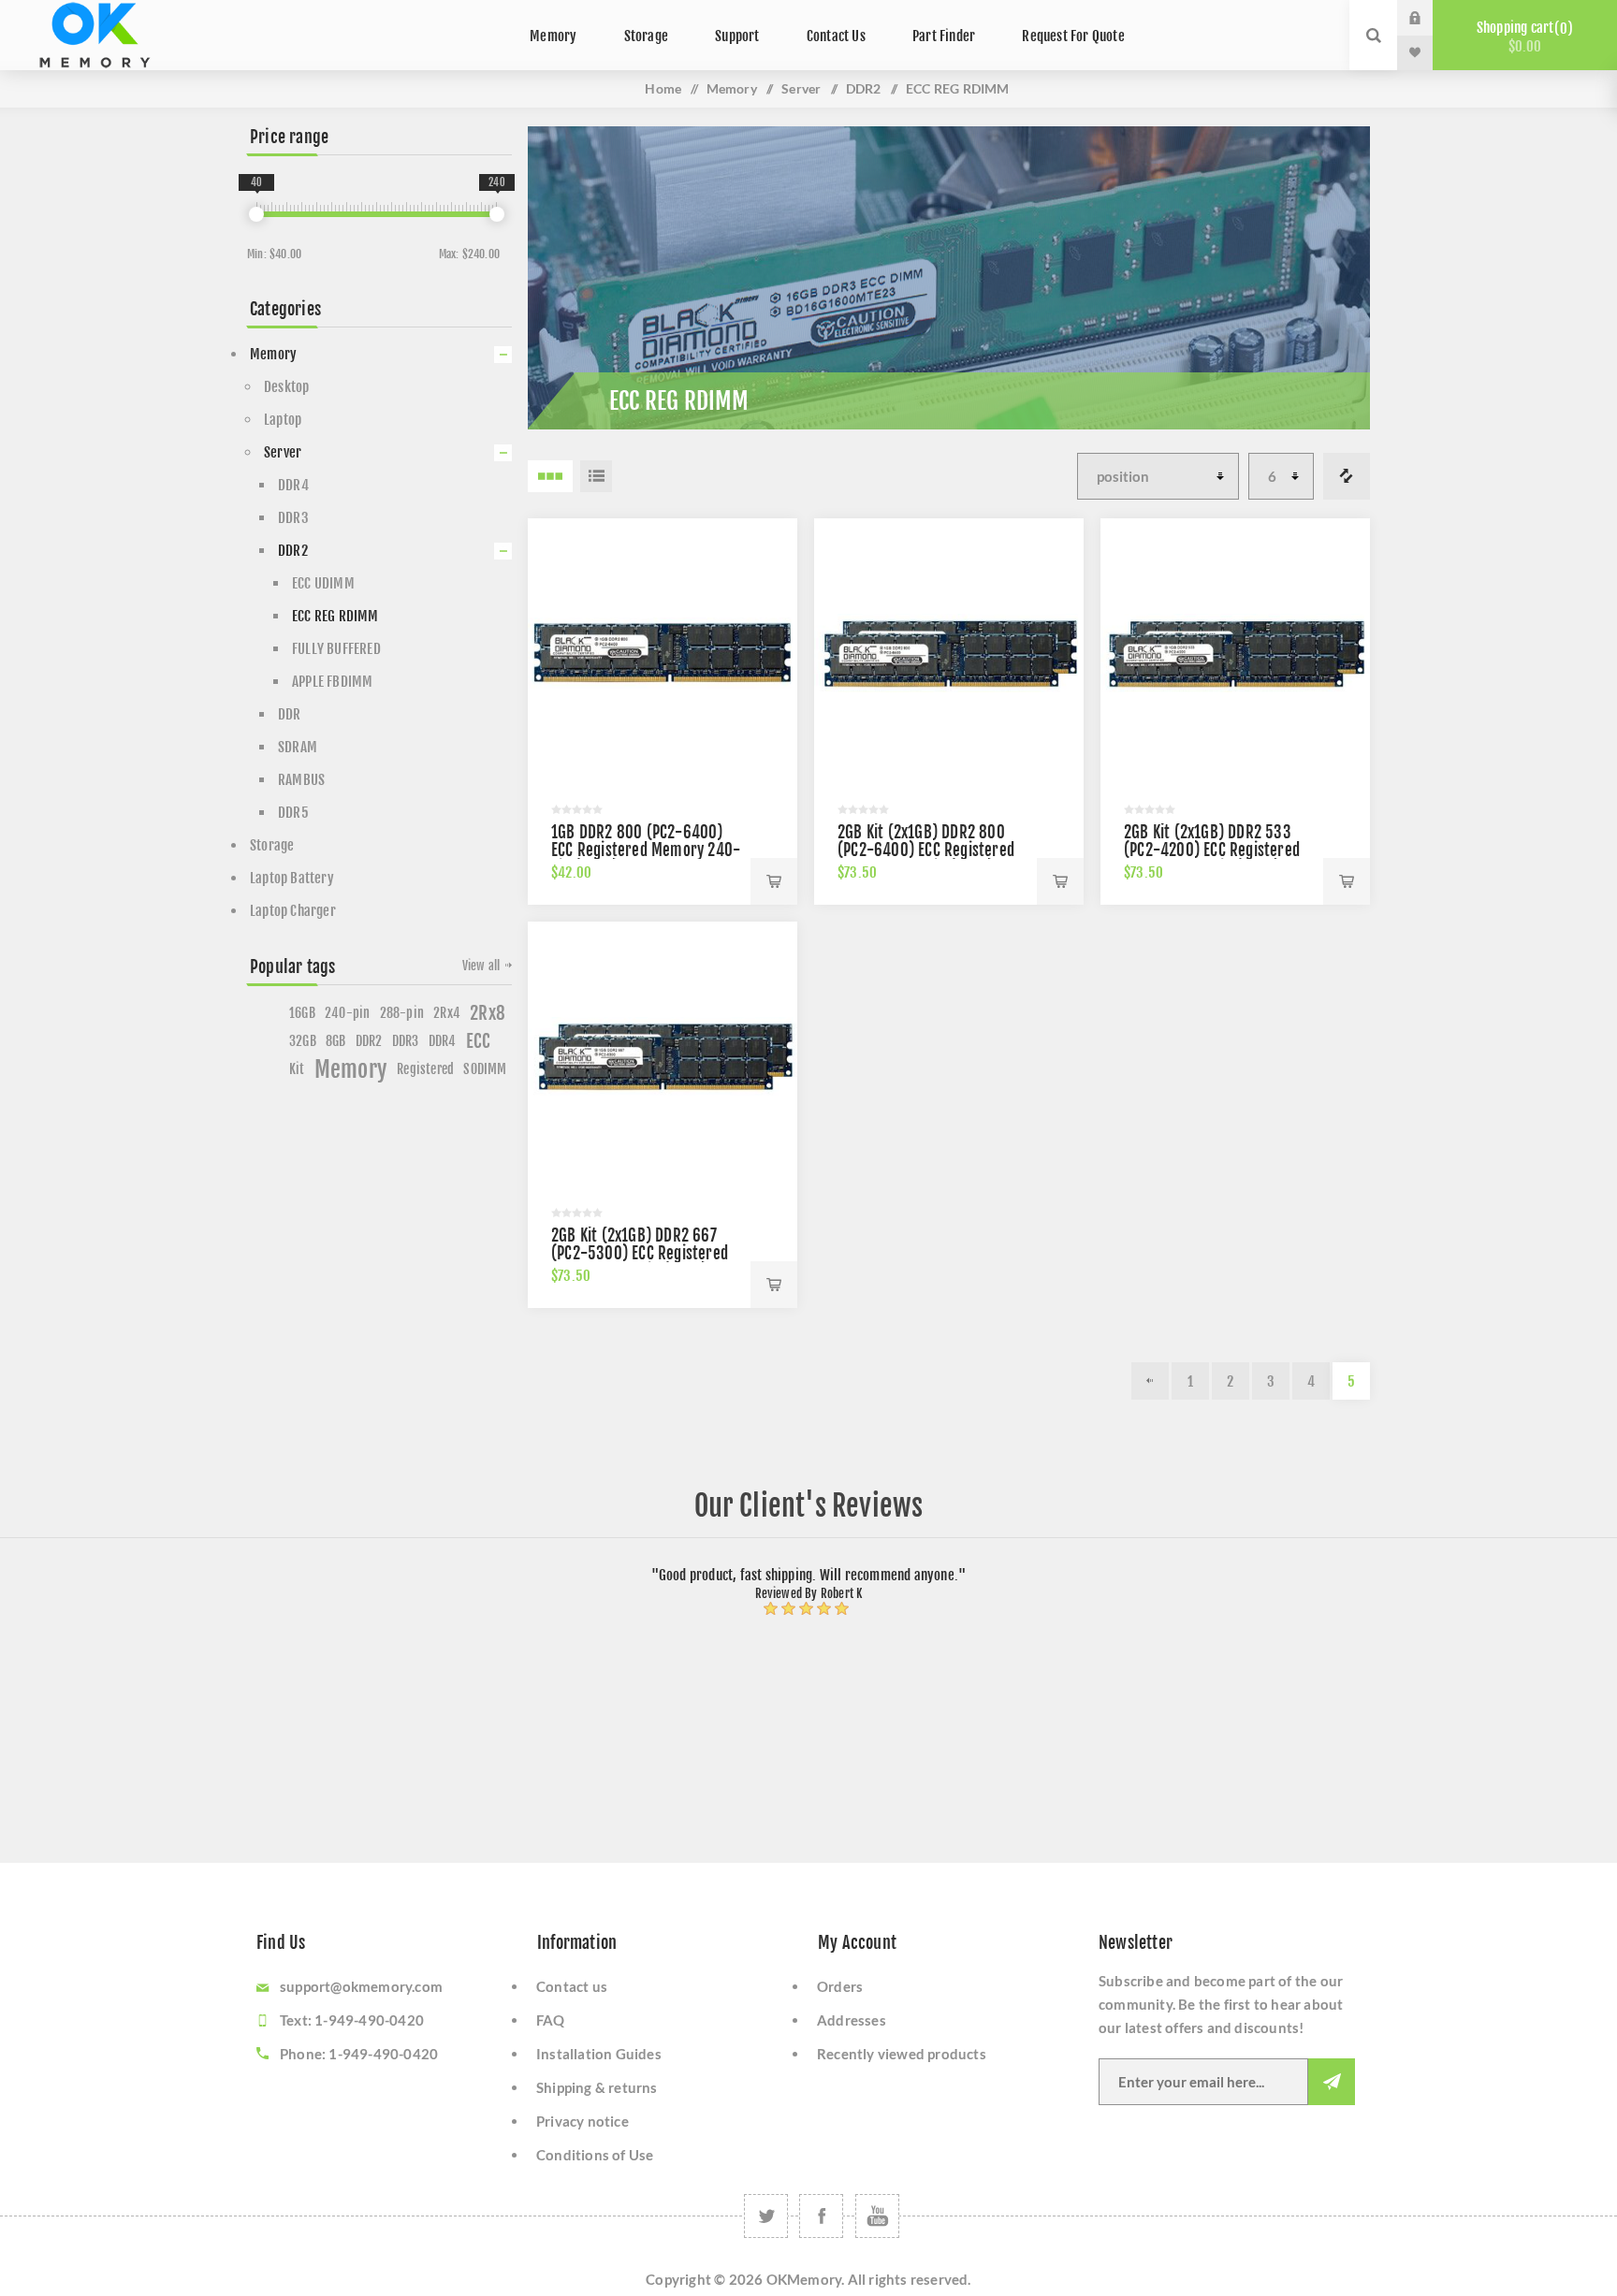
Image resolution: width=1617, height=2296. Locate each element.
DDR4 (293, 485)
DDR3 (293, 518)
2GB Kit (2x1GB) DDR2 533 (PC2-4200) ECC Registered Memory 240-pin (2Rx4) (1212, 850)
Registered (425, 1069)
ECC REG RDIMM (335, 616)
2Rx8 (488, 1013)
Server (801, 88)
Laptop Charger (293, 911)
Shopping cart (1522, 37)
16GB (302, 1013)
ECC (479, 1041)
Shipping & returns (597, 2087)
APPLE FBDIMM (332, 682)
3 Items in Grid (550, 476)
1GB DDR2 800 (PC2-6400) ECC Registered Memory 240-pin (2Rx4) (646, 850)
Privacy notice (583, 2121)
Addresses (852, 2020)
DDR (290, 714)
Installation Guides (599, 2054)
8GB (336, 1041)
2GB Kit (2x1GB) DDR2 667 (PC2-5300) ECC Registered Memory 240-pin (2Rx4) (640, 1253)
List (596, 476)
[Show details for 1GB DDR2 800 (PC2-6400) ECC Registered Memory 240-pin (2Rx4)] (663, 653)
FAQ (551, 2020)
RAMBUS (301, 780)
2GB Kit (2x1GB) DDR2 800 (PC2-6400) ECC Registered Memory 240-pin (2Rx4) (926, 850)
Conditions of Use (595, 2155)
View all (481, 966)
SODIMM (485, 1069)
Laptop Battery (292, 878)
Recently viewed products (902, 2054)
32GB (303, 1041)
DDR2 (864, 88)
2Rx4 (447, 1013)
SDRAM (298, 747)
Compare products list (1347, 476)
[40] (256, 214)
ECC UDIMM (323, 583)
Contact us (572, 1986)
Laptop (283, 420)
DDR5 (293, 813)
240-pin (347, 1013)
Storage (272, 845)
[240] (497, 214)
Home (663, 88)
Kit (297, 1069)
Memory (732, 88)
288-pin (402, 1013)
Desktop (286, 387)
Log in (1429, 18)
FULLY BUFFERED (336, 649)
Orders (840, 1986)
